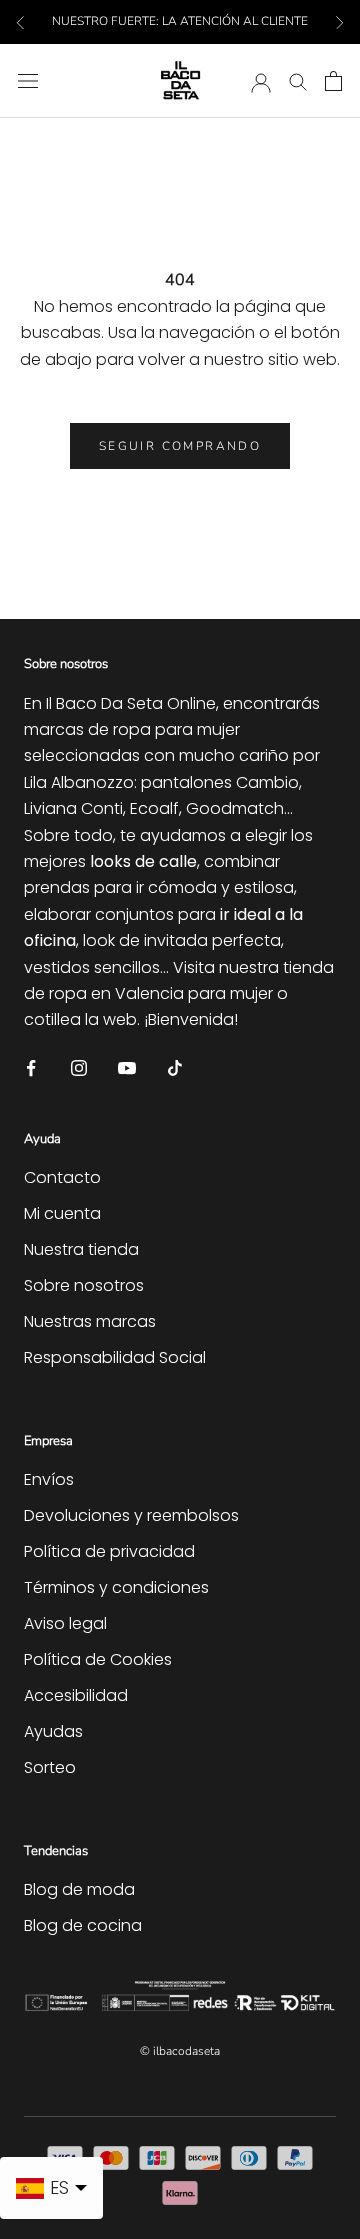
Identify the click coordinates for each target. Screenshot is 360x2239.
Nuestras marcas (90, 1321)
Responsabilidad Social (115, 1357)
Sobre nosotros (84, 1285)
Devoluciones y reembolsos (131, 1515)
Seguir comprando (180, 446)
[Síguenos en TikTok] (175, 1067)
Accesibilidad (76, 1695)
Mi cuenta (62, 1213)
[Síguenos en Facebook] (31, 1067)
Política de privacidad (109, 1551)
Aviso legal (65, 1623)
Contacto (62, 1177)
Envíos (49, 1479)
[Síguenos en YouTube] (127, 1067)
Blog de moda (79, 1889)
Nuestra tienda (81, 1249)
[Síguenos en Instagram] (79, 1067)
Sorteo (50, 1767)
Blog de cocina (83, 1925)
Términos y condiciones (116, 1587)
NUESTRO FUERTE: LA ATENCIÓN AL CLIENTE (180, 21)
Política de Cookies (98, 1659)
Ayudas (53, 1731)
